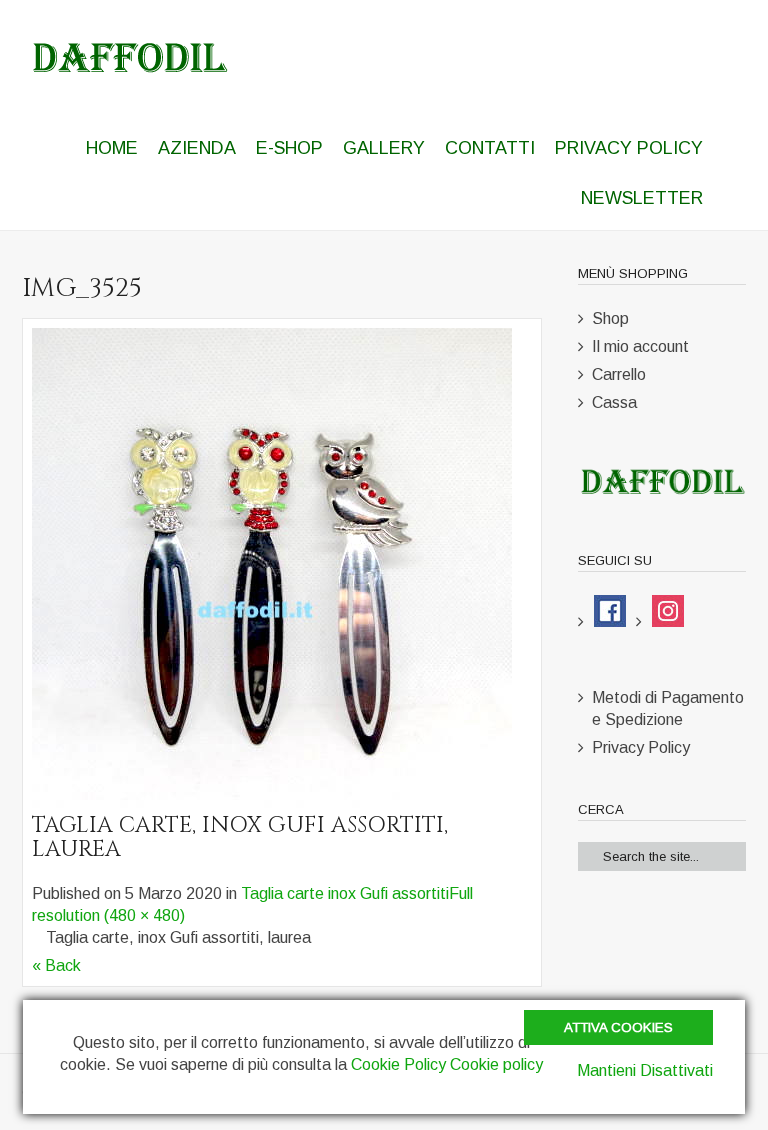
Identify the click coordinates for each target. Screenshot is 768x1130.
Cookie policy (496, 1064)
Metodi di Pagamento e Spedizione (668, 708)
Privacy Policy (641, 747)
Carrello (619, 374)
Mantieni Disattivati (645, 1070)
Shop (610, 318)
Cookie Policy (398, 1064)
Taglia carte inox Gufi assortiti (345, 893)
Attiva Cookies (618, 1027)
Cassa (614, 402)
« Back (56, 965)
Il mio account (640, 346)
